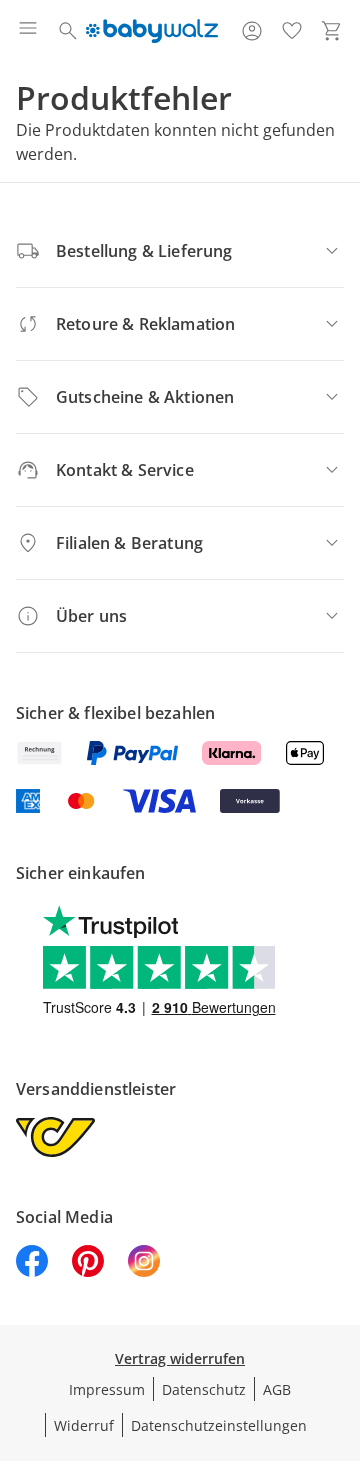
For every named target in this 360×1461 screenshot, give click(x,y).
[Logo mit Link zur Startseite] (151, 31)
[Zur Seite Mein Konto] (252, 31)
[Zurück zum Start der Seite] (340, 1321)
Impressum (107, 1389)
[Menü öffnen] (28, 31)
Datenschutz (204, 1389)
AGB (277, 1389)
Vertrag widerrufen (180, 1358)
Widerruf (84, 1425)
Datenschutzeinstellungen (219, 1425)
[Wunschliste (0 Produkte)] (292, 31)
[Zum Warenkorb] (332, 31)
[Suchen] (68, 31)
